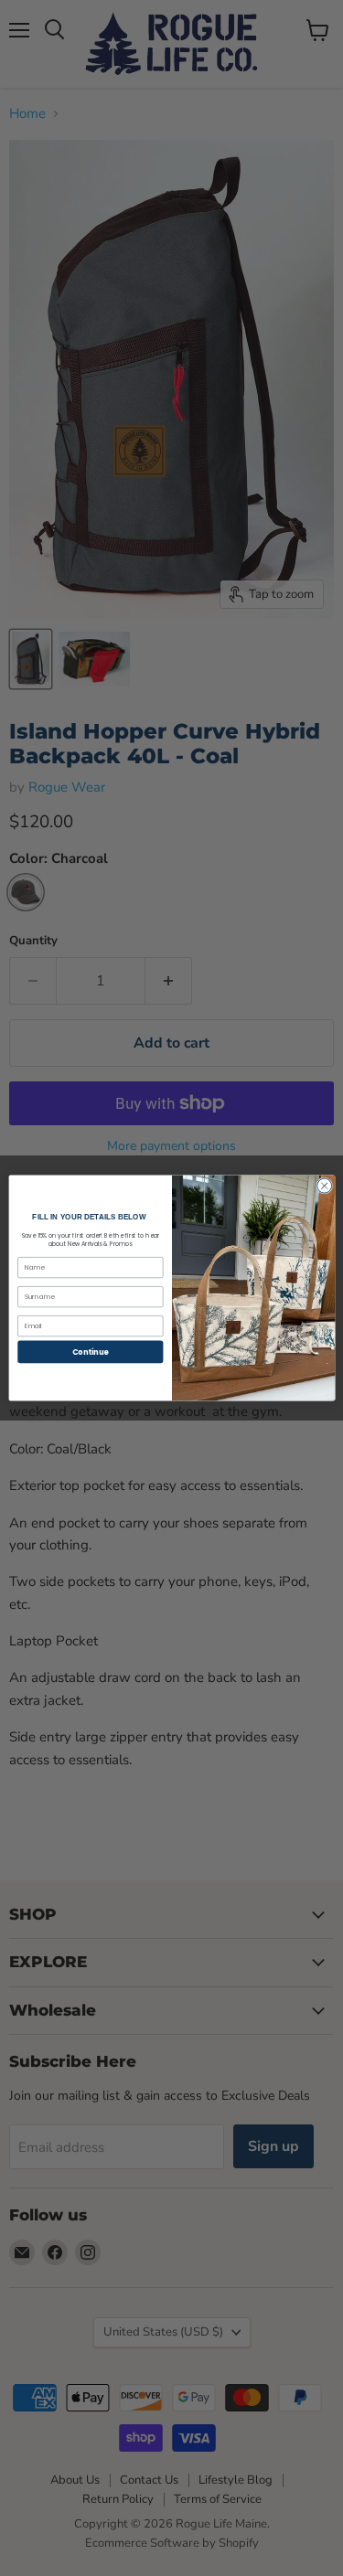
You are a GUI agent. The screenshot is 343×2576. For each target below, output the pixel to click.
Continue (90, 1352)
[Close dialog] (324, 1186)
